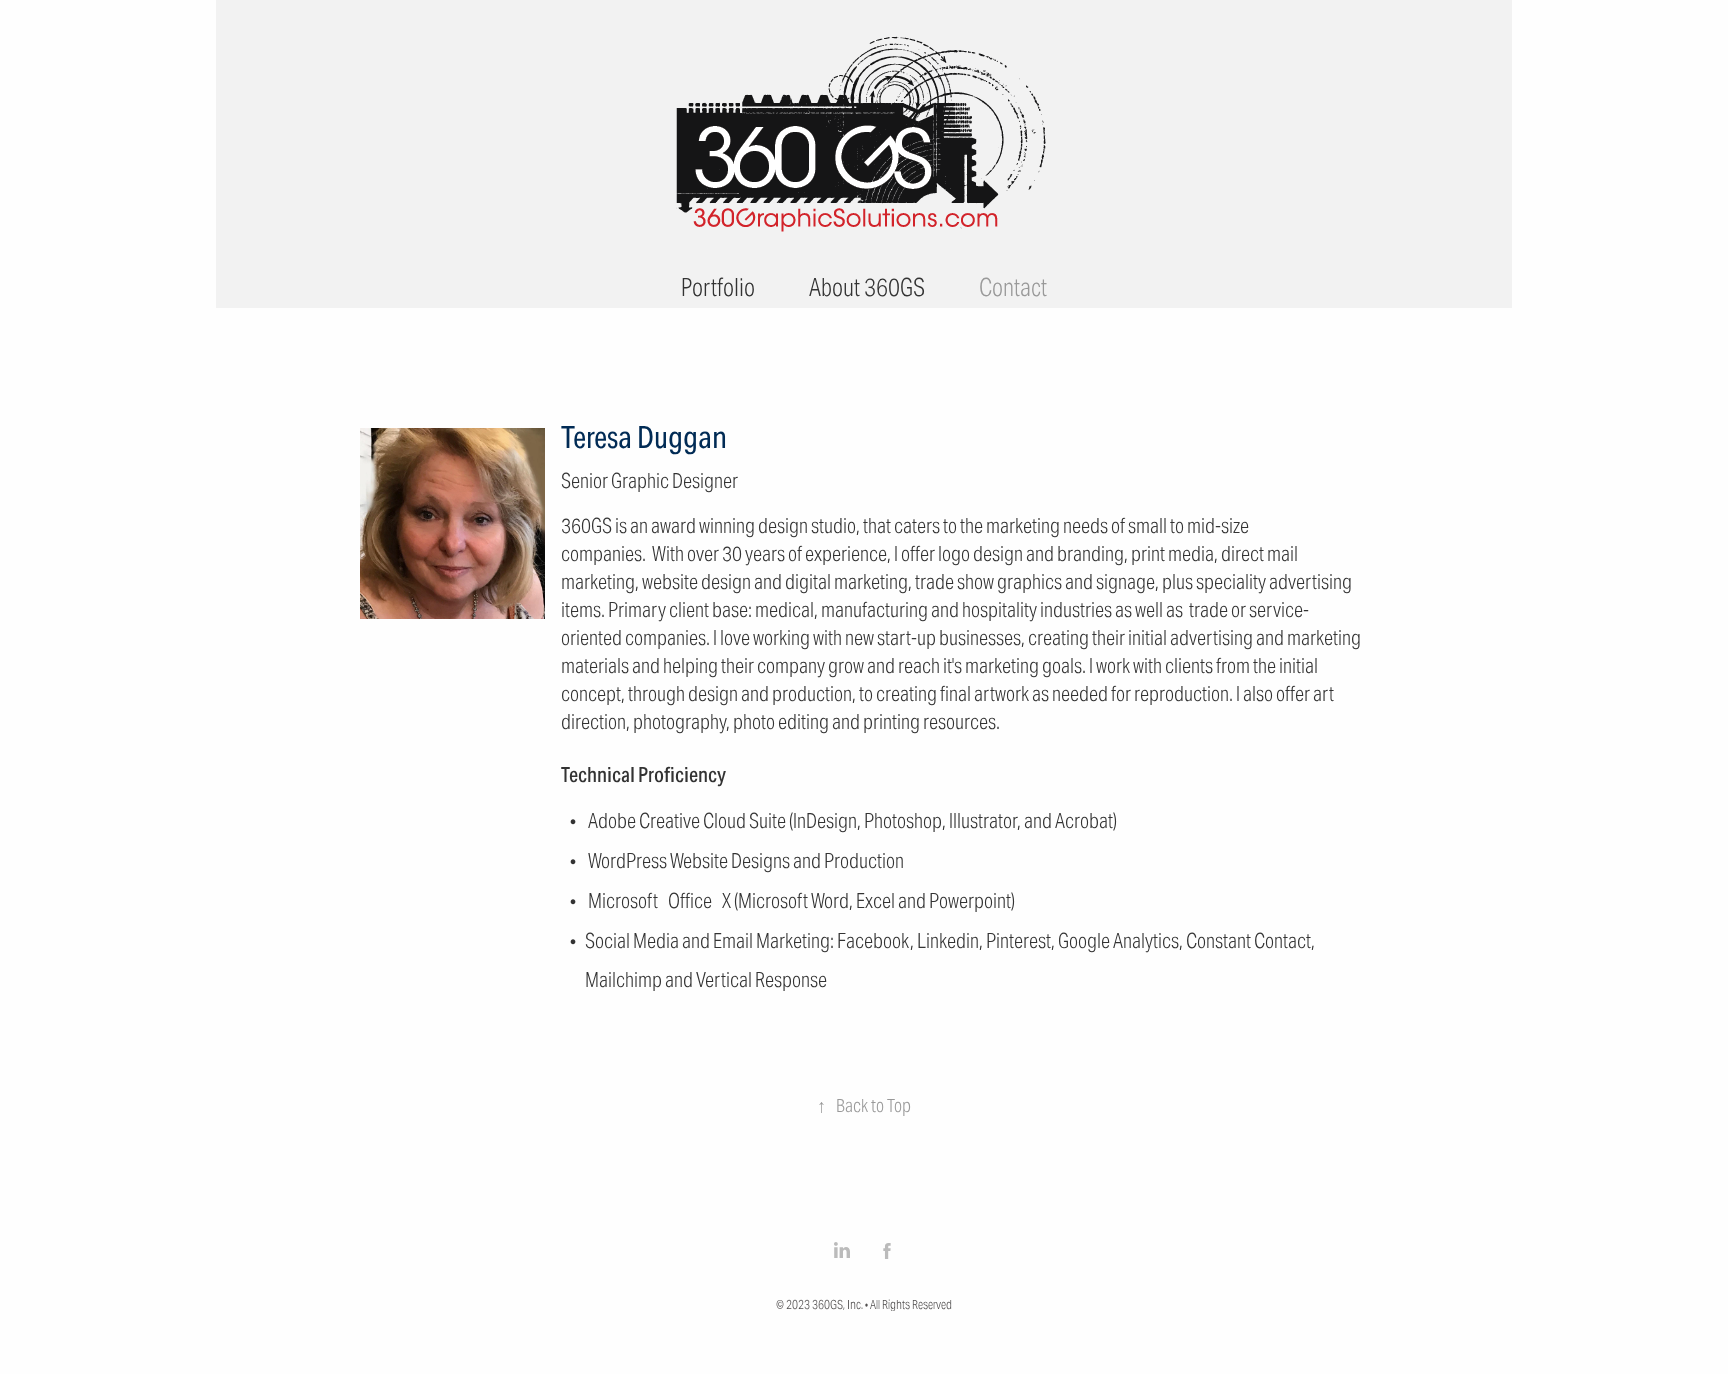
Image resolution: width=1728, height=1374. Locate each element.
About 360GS (867, 287)
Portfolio (718, 287)
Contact (1013, 287)
